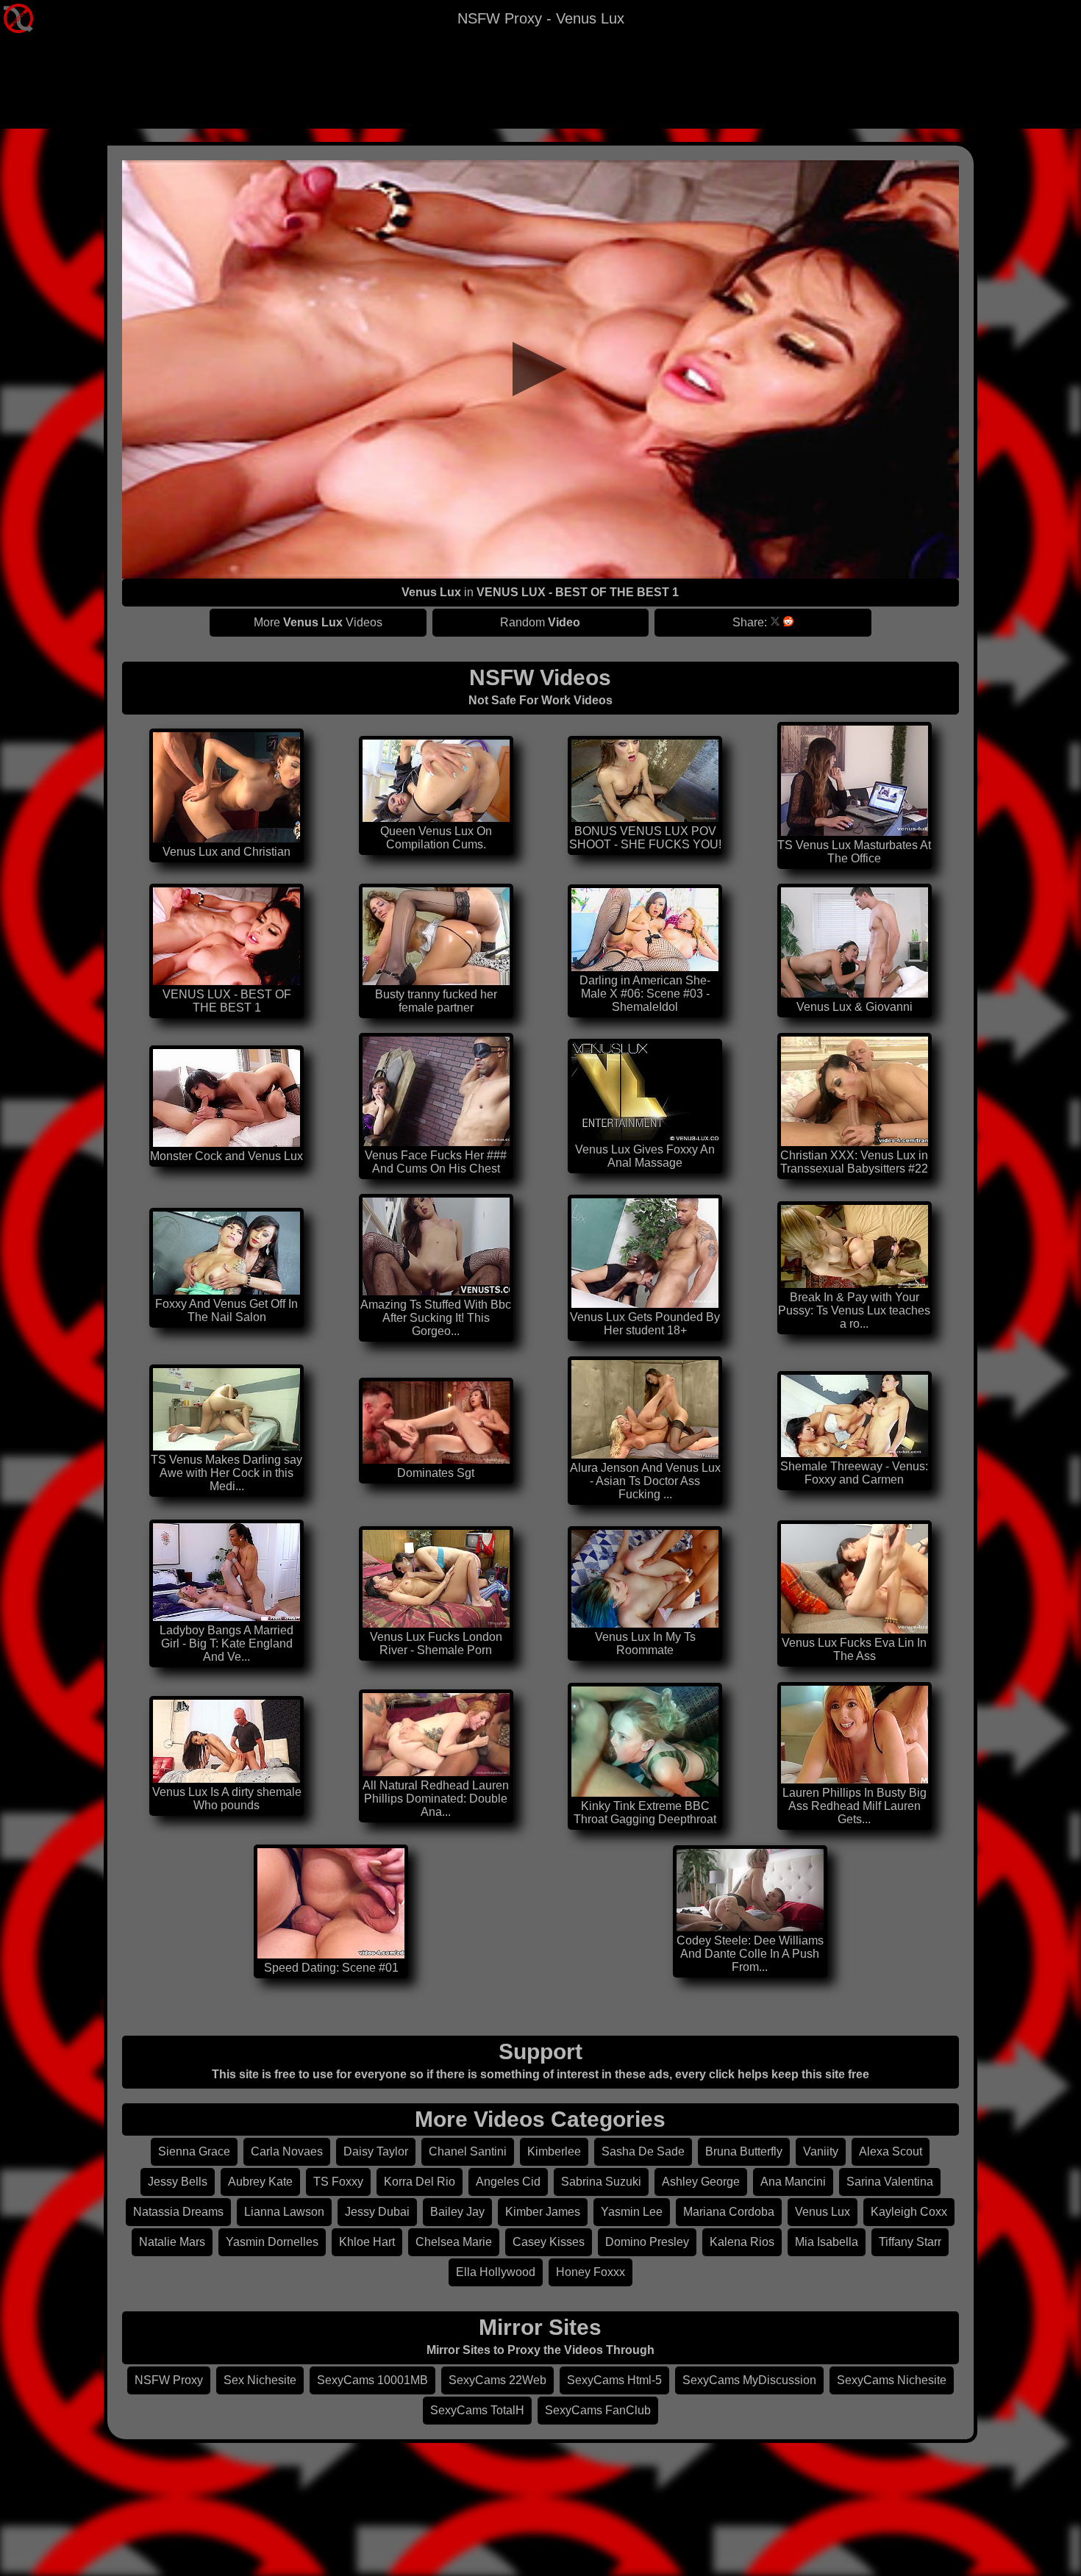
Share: (750, 622)
